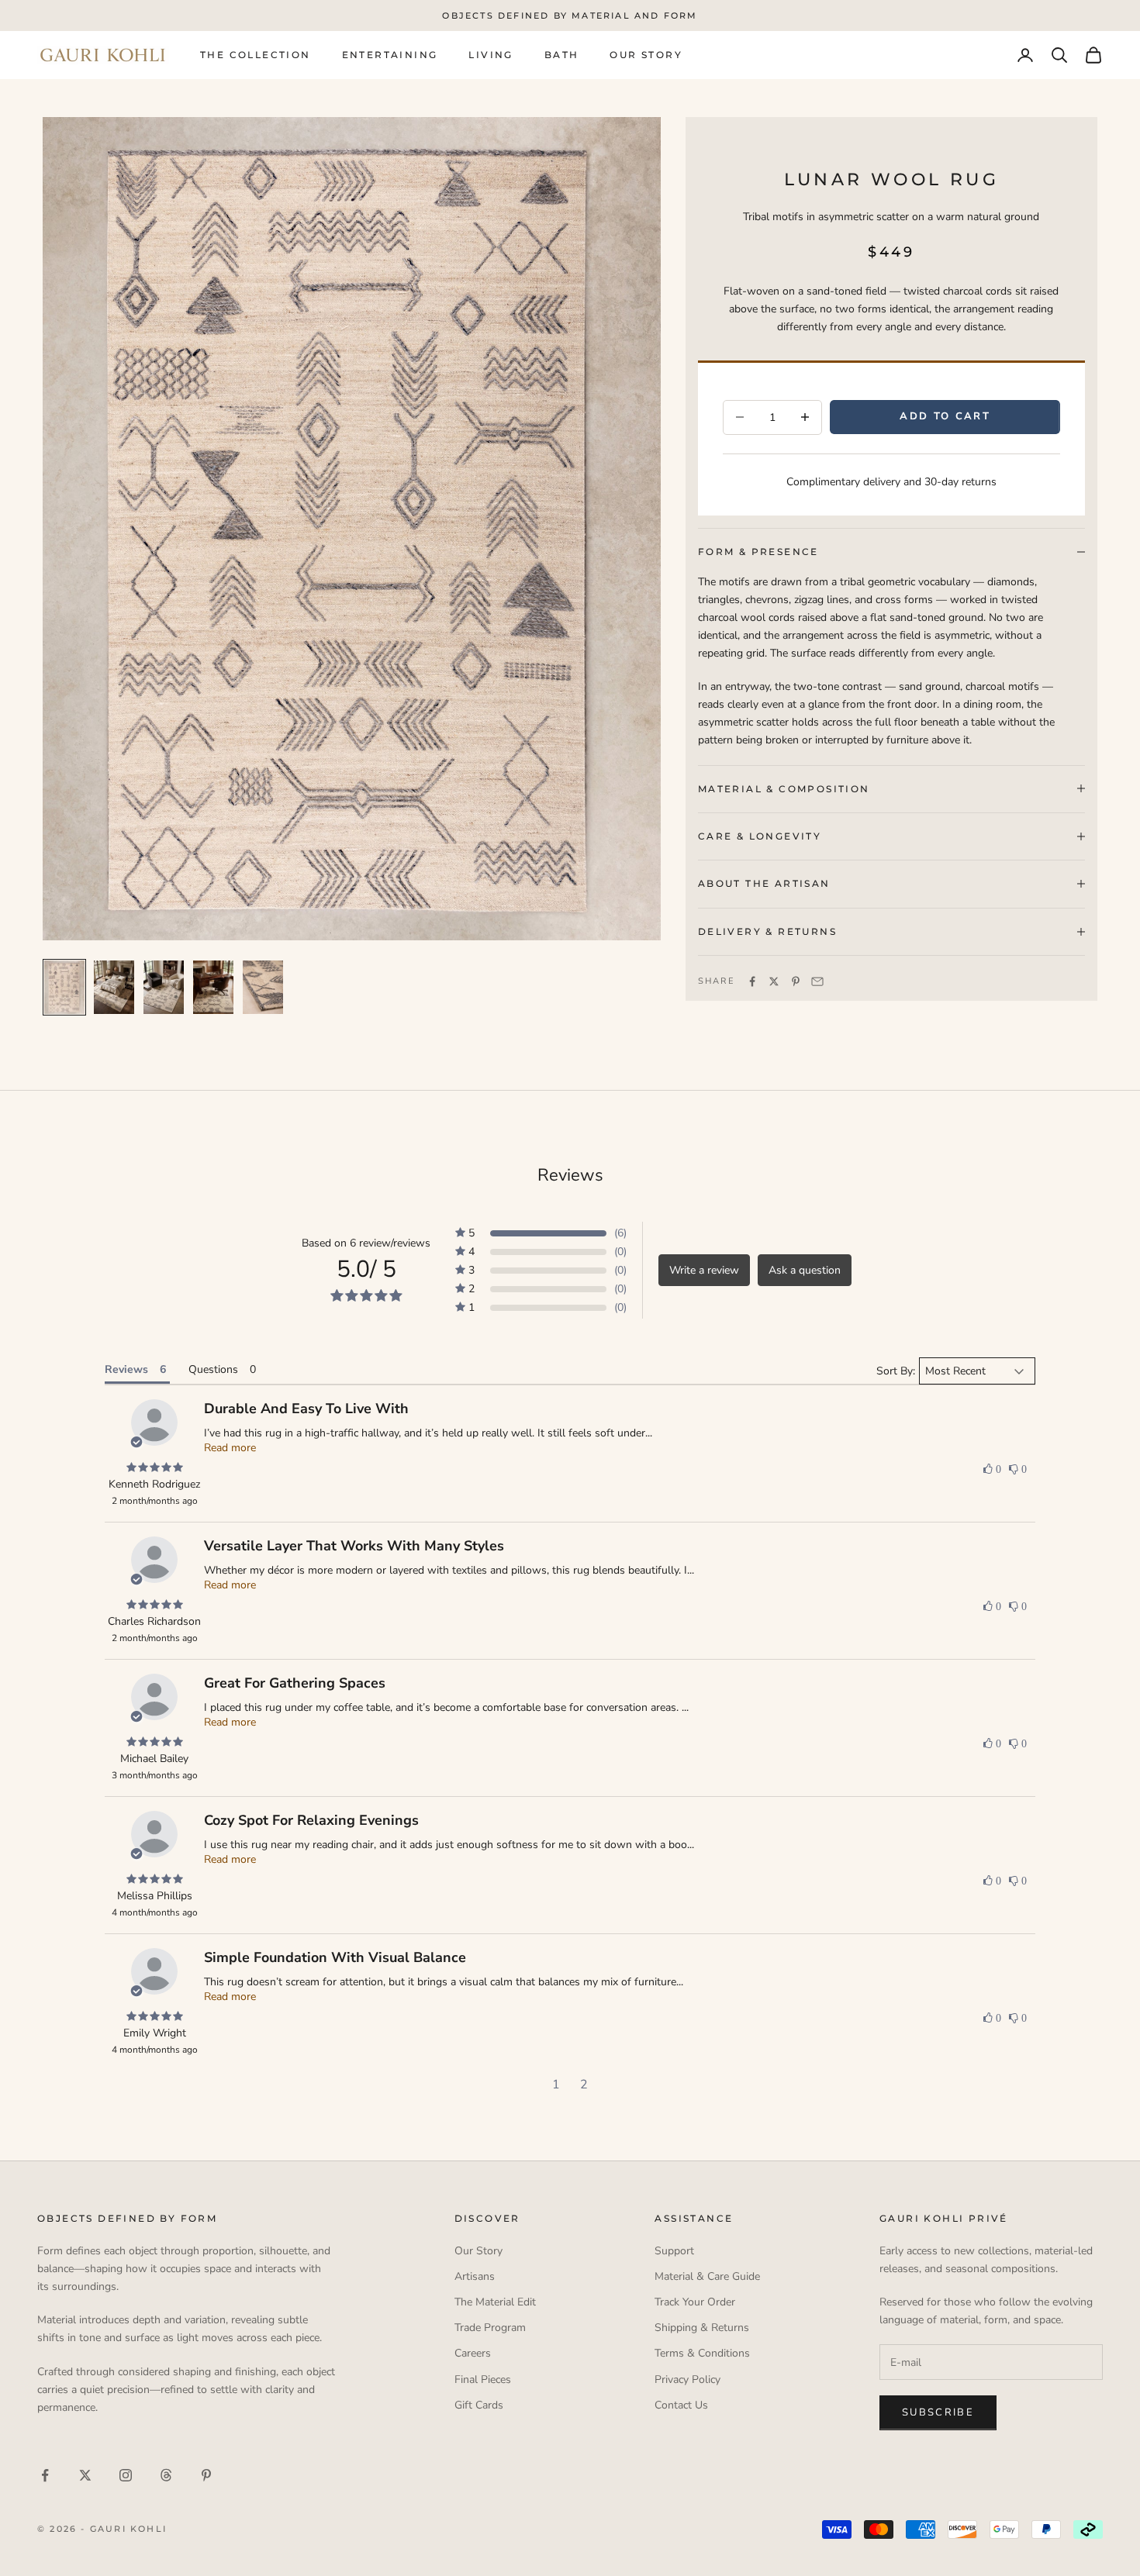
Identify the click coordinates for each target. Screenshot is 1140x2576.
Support (674, 2251)
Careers (473, 2353)
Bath (562, 55)
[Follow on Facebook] (45, 2475)
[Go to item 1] (64, 987)
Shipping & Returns (702, 2328)
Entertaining (390, 55)
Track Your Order (695, 2302)
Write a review (704, 1270)
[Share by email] (817, 981)
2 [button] (584, 2085)
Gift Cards (479, 2405)
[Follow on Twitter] (85, 2475)
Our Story (646, 55)
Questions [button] (213, 1369)
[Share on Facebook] (752, 981)
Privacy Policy (687, 2379)
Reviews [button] (126, 1369)
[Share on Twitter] (774, 981)
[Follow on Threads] (166, 2475)
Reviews (570, 1175)
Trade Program (490, 2328)
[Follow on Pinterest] (206, 2475)
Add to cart (945, 416)
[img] (154, 1468)
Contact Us (681, 2405)
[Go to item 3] (164, 987)
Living (491, 55)
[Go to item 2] (114, 987)
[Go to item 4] (213, 987)
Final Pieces (483, 2379)
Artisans (475, 2276)
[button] (541, 1233)
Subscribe (938, 2412)
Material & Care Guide (707, 2276)
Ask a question (805, 1270)
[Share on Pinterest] (796, 981)
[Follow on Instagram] (126, 2475)
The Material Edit (495, 2302)
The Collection (256, 55)
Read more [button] (230, 1448)
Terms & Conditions (702, 2353)
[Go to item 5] (263, 987)
